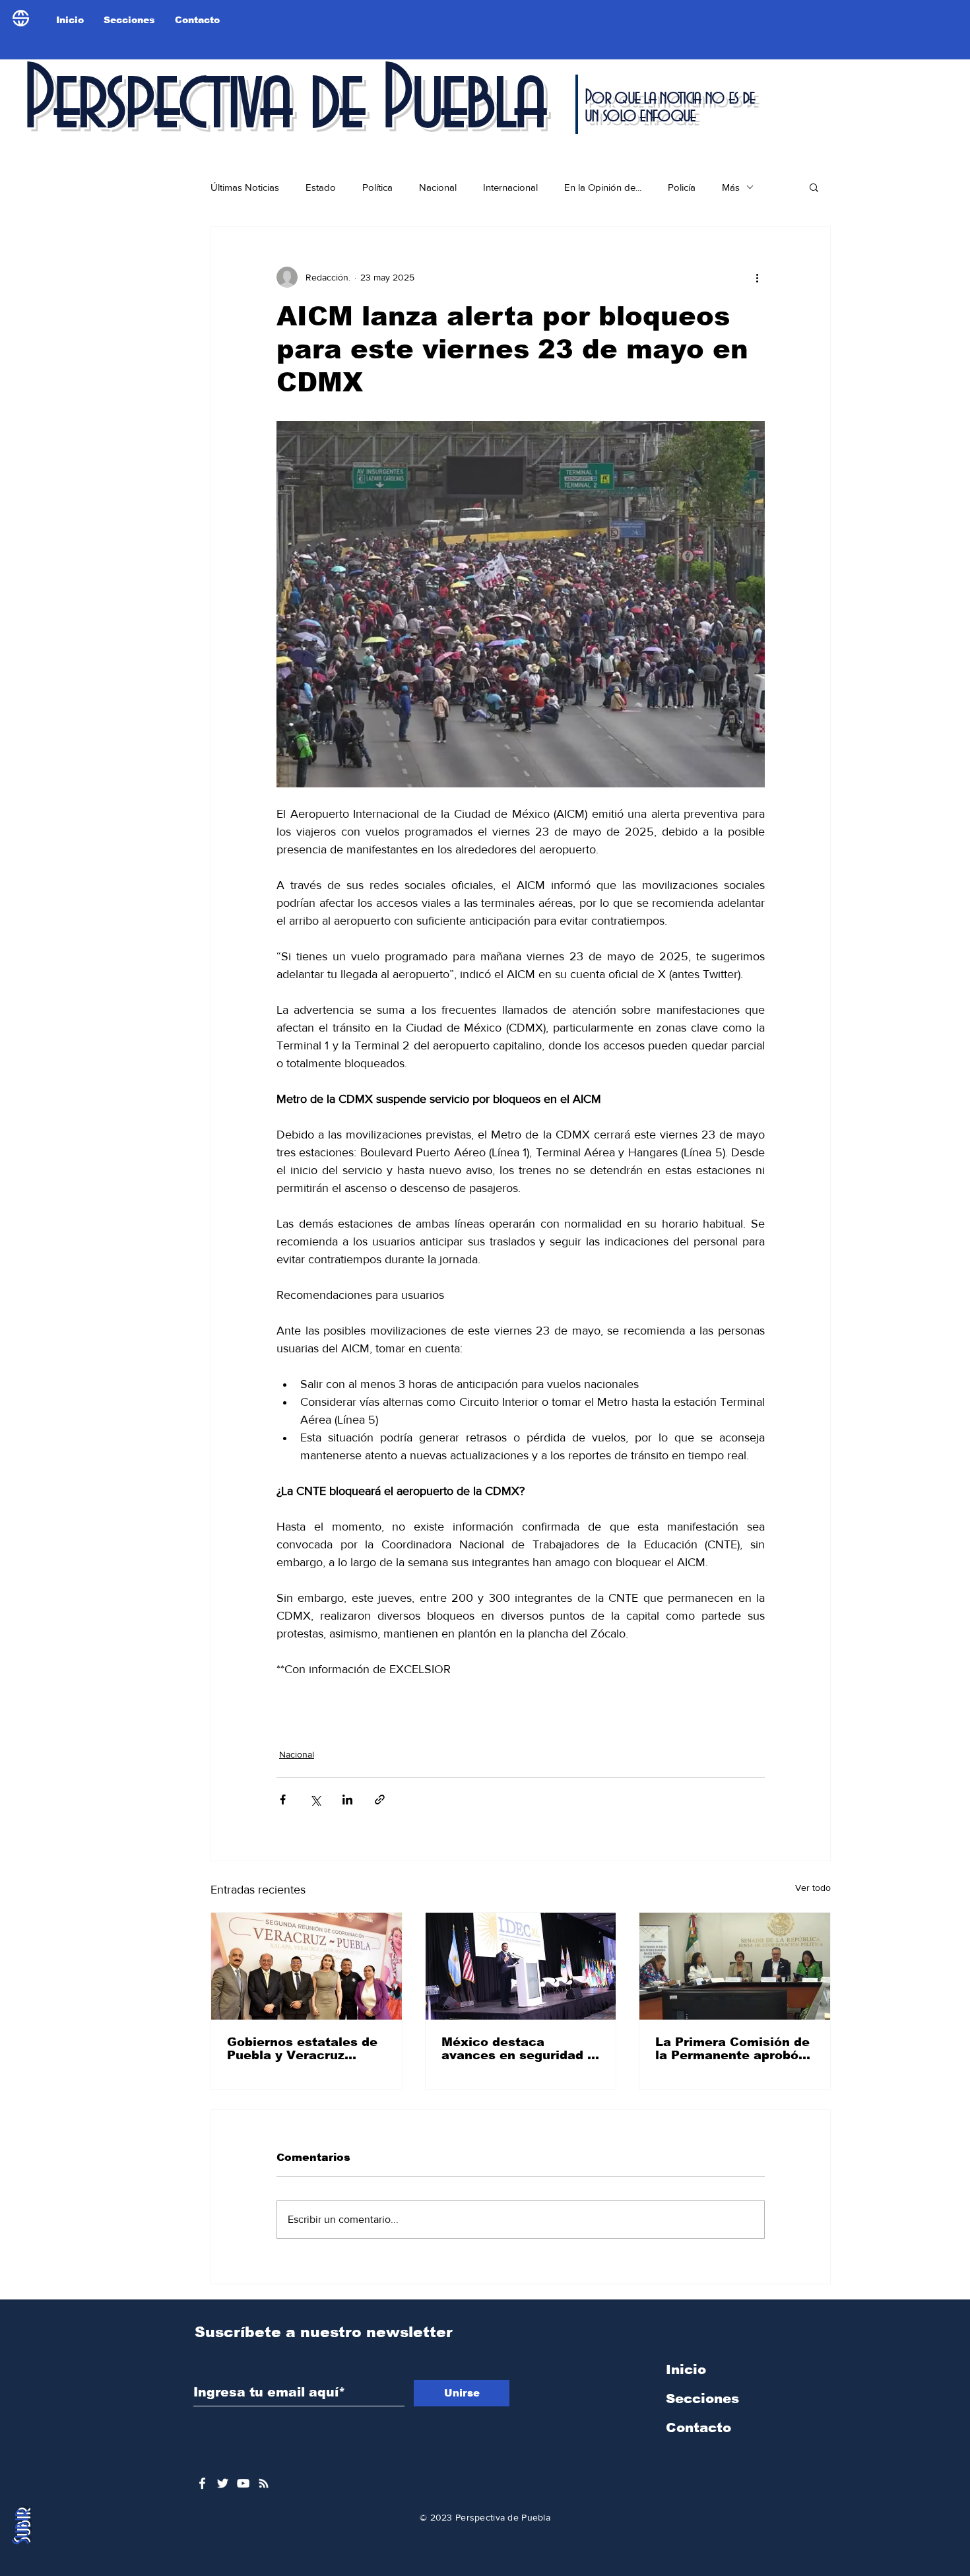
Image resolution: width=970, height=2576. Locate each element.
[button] (814, 187)
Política (377, 187)
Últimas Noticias (245, 187)
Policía (682, 187)
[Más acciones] (757, 277)
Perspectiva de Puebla (283, 102)
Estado (321, 187)
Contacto (698, 2427)
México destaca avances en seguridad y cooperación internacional (518, 2049)
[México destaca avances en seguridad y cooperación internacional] (521, 1966)
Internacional (510, 187)
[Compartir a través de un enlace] (380, 1800)
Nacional (438, 187)
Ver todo (813, 1888)
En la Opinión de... (603, 187)
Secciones (702, 2398)
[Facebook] (202, 2483)
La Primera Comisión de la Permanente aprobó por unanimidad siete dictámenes (732, 2049)
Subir (22, 2527)
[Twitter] (223, 2483)
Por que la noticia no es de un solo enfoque (669, 107)
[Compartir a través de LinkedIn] (347, 1800)
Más (731, 187)
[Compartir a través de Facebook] (283, 1800)
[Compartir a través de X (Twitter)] (315, 1800)
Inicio (686, 2369)
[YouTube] (243, 2483)
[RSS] (264, 2483)
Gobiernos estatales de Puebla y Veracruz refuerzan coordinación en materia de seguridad (306, 2049)
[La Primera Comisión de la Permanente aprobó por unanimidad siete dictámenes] (735, 1966)
